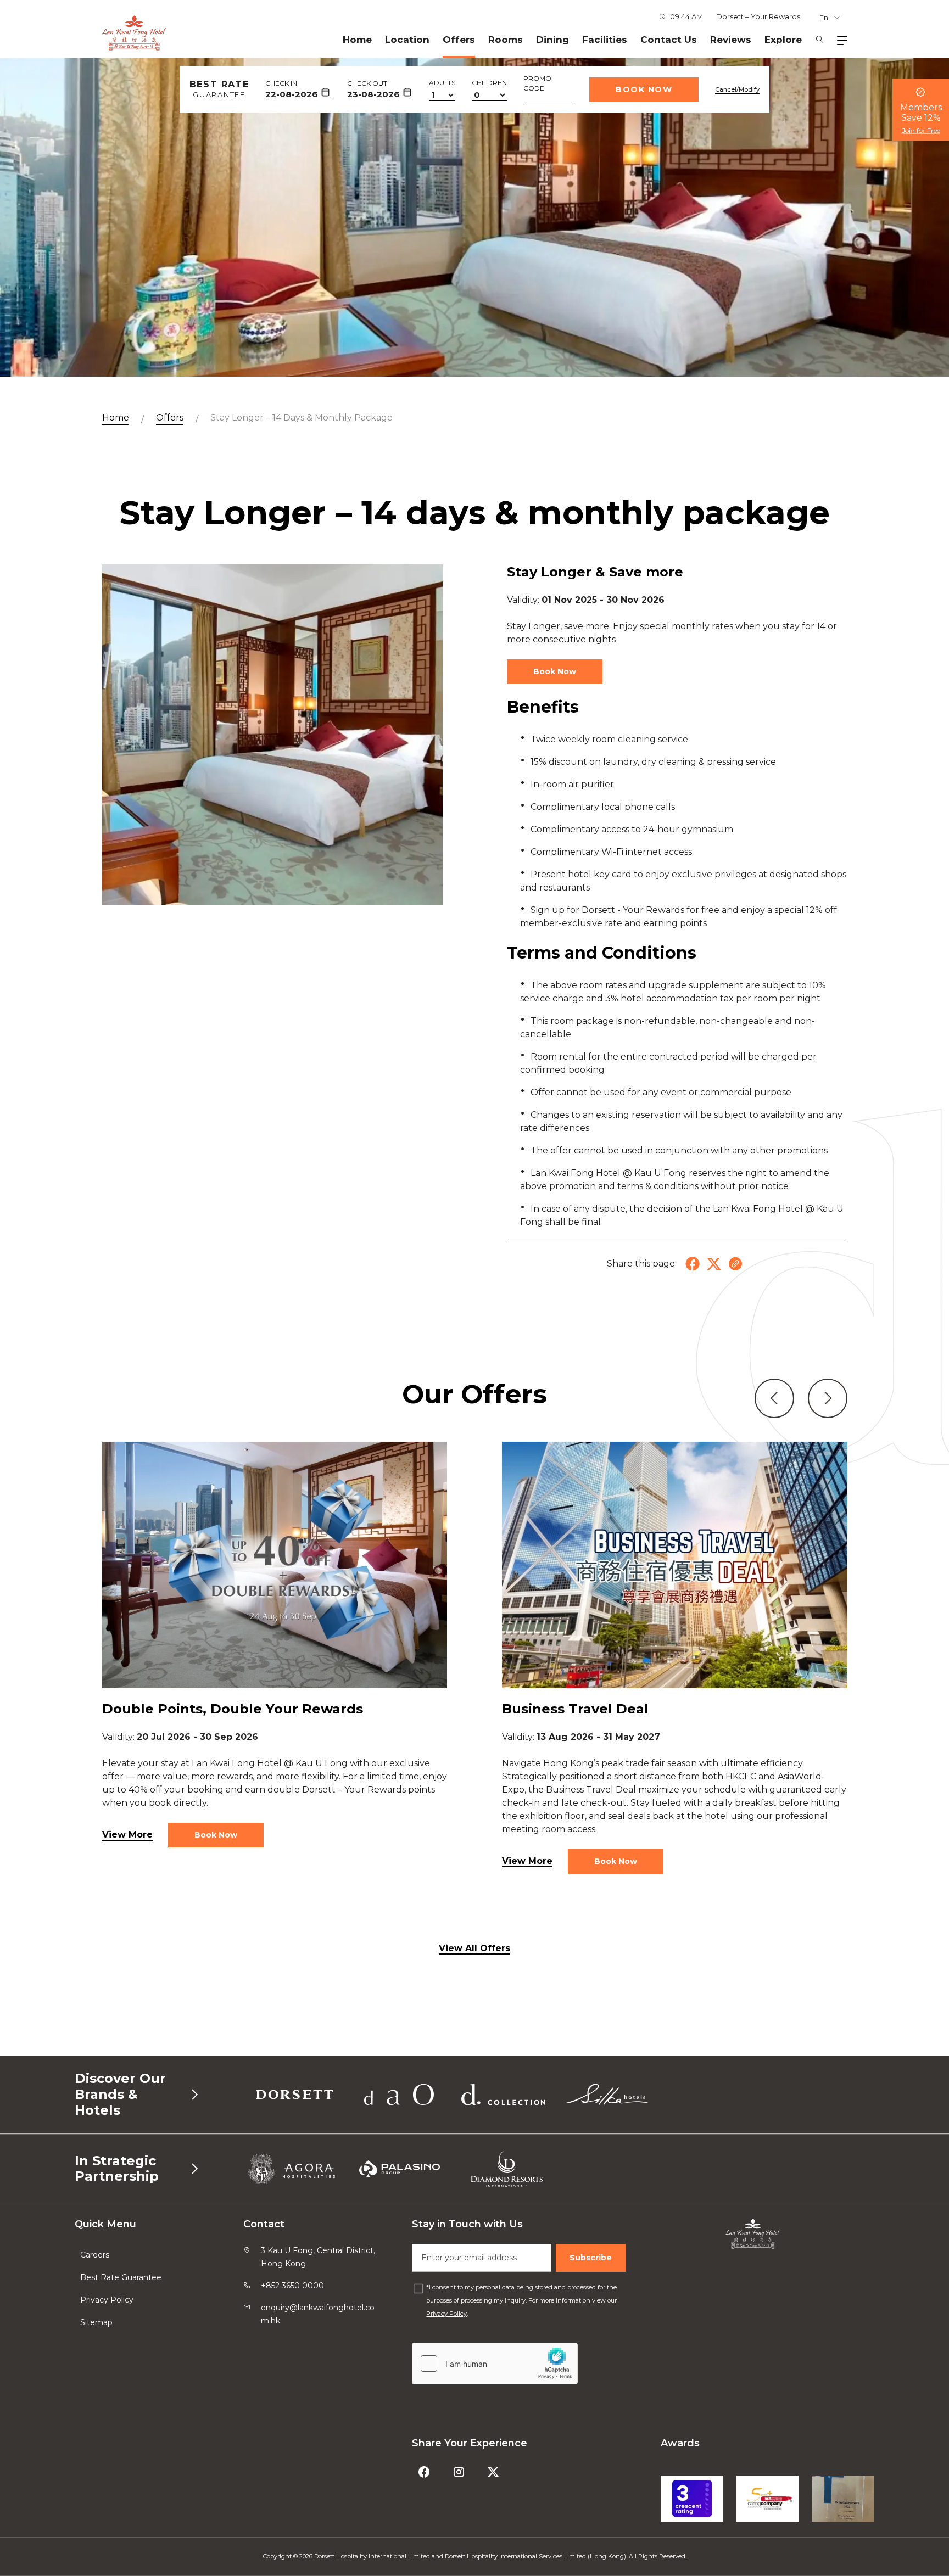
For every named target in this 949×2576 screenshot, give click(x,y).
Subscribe (591, 2258)
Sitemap (96, 2322)
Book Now (644, 89)
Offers (459, 40)
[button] (774, 1398)
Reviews (731, 40)
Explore (783, 40)
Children (489, 83)
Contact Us (669, 40)
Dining (552, 40)
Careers (95, 2255)
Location (407, 40)
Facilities (605, 40)
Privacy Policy (107, 2300)
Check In (281, 83)
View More (127, 1835)
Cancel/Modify (737, 89)
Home (357, 40)
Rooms (506, 40)
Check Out (367, 83)
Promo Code (537, 83)
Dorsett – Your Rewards (758, 16)
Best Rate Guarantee (121, 2277)
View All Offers (474, 1948)
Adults (442, 83)
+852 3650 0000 (292, 2286)
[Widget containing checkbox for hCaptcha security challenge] (495, 2364)
